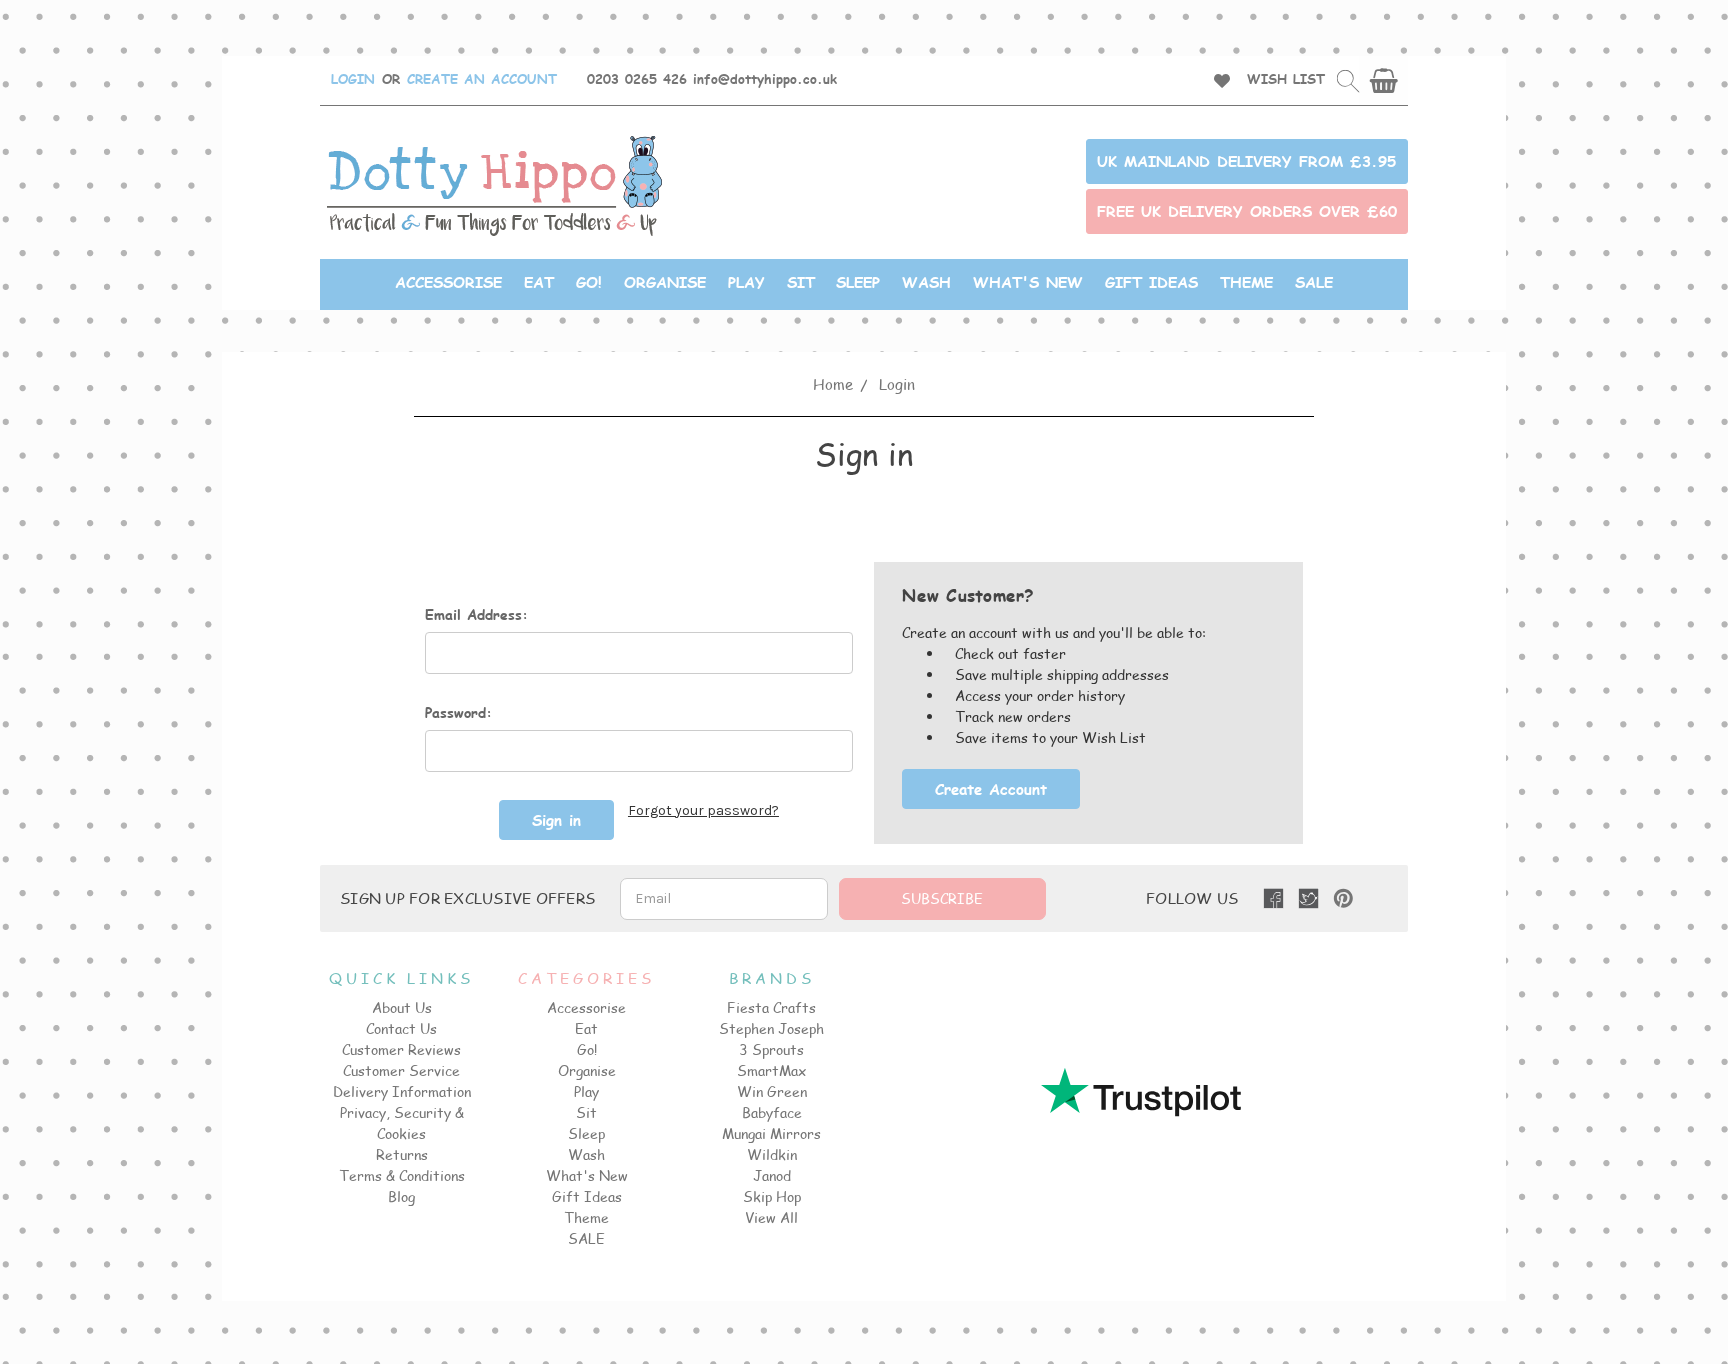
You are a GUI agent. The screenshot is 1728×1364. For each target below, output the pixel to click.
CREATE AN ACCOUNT (482, 79)
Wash (926, 282)
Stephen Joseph (771, 1028)
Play (746, 282)
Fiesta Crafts (771, 1007)
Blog (401, 1196)
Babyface (772, 1112)
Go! (589, 282)
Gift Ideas (1151, 282)
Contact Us (401, 1028)
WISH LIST (1286, 79)
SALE (1314, 282)
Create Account (991, 788)
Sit (801, 282)
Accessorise (448, 282)
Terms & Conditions (402, 1175)
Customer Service (401, 1070)
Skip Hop (772, 1196)
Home (833, 383)
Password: (458, 712)
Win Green (772, 1091)
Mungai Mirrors (771, 1133)
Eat (539, 282)
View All (771, 1217)
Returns (402, 1154)
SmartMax (771, 1070)
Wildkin (772, 1154)
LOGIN (353, 79)
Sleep (858, 282)
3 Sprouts (771, 1049)
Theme (1246, 282)
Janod (772, 1175)
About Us (402, 1007)
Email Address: (476, 614)
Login (897, 383)
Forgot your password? (703, 810)
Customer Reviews (401, 1049)
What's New (1028, 282)
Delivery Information (402, 1091)
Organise (665, 282)
